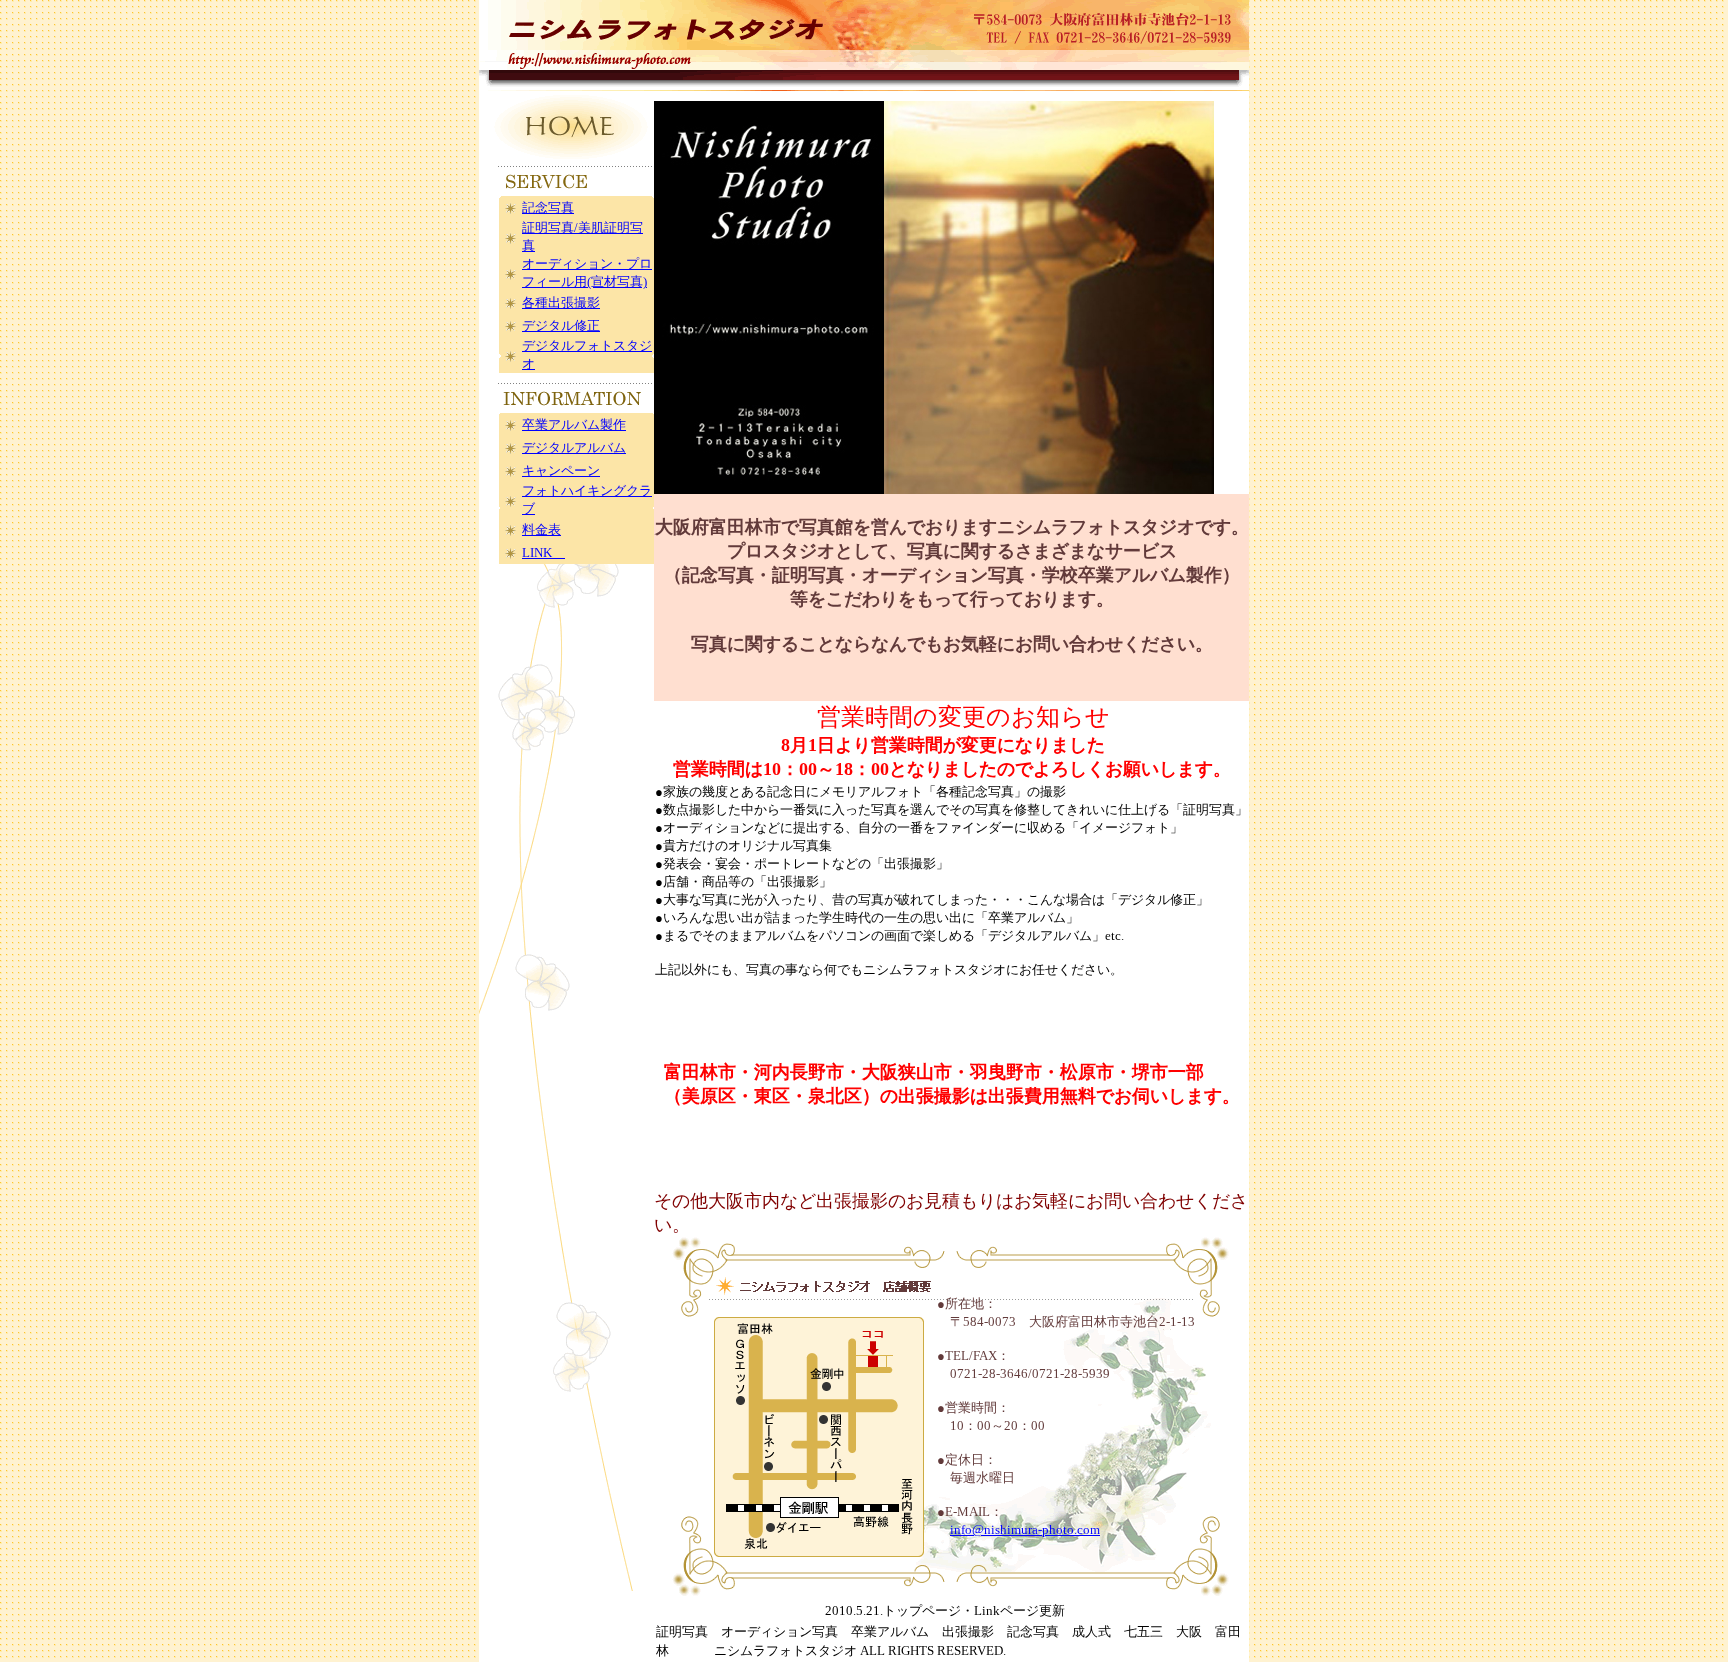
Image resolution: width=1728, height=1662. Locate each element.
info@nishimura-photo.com (1025, 1529)
